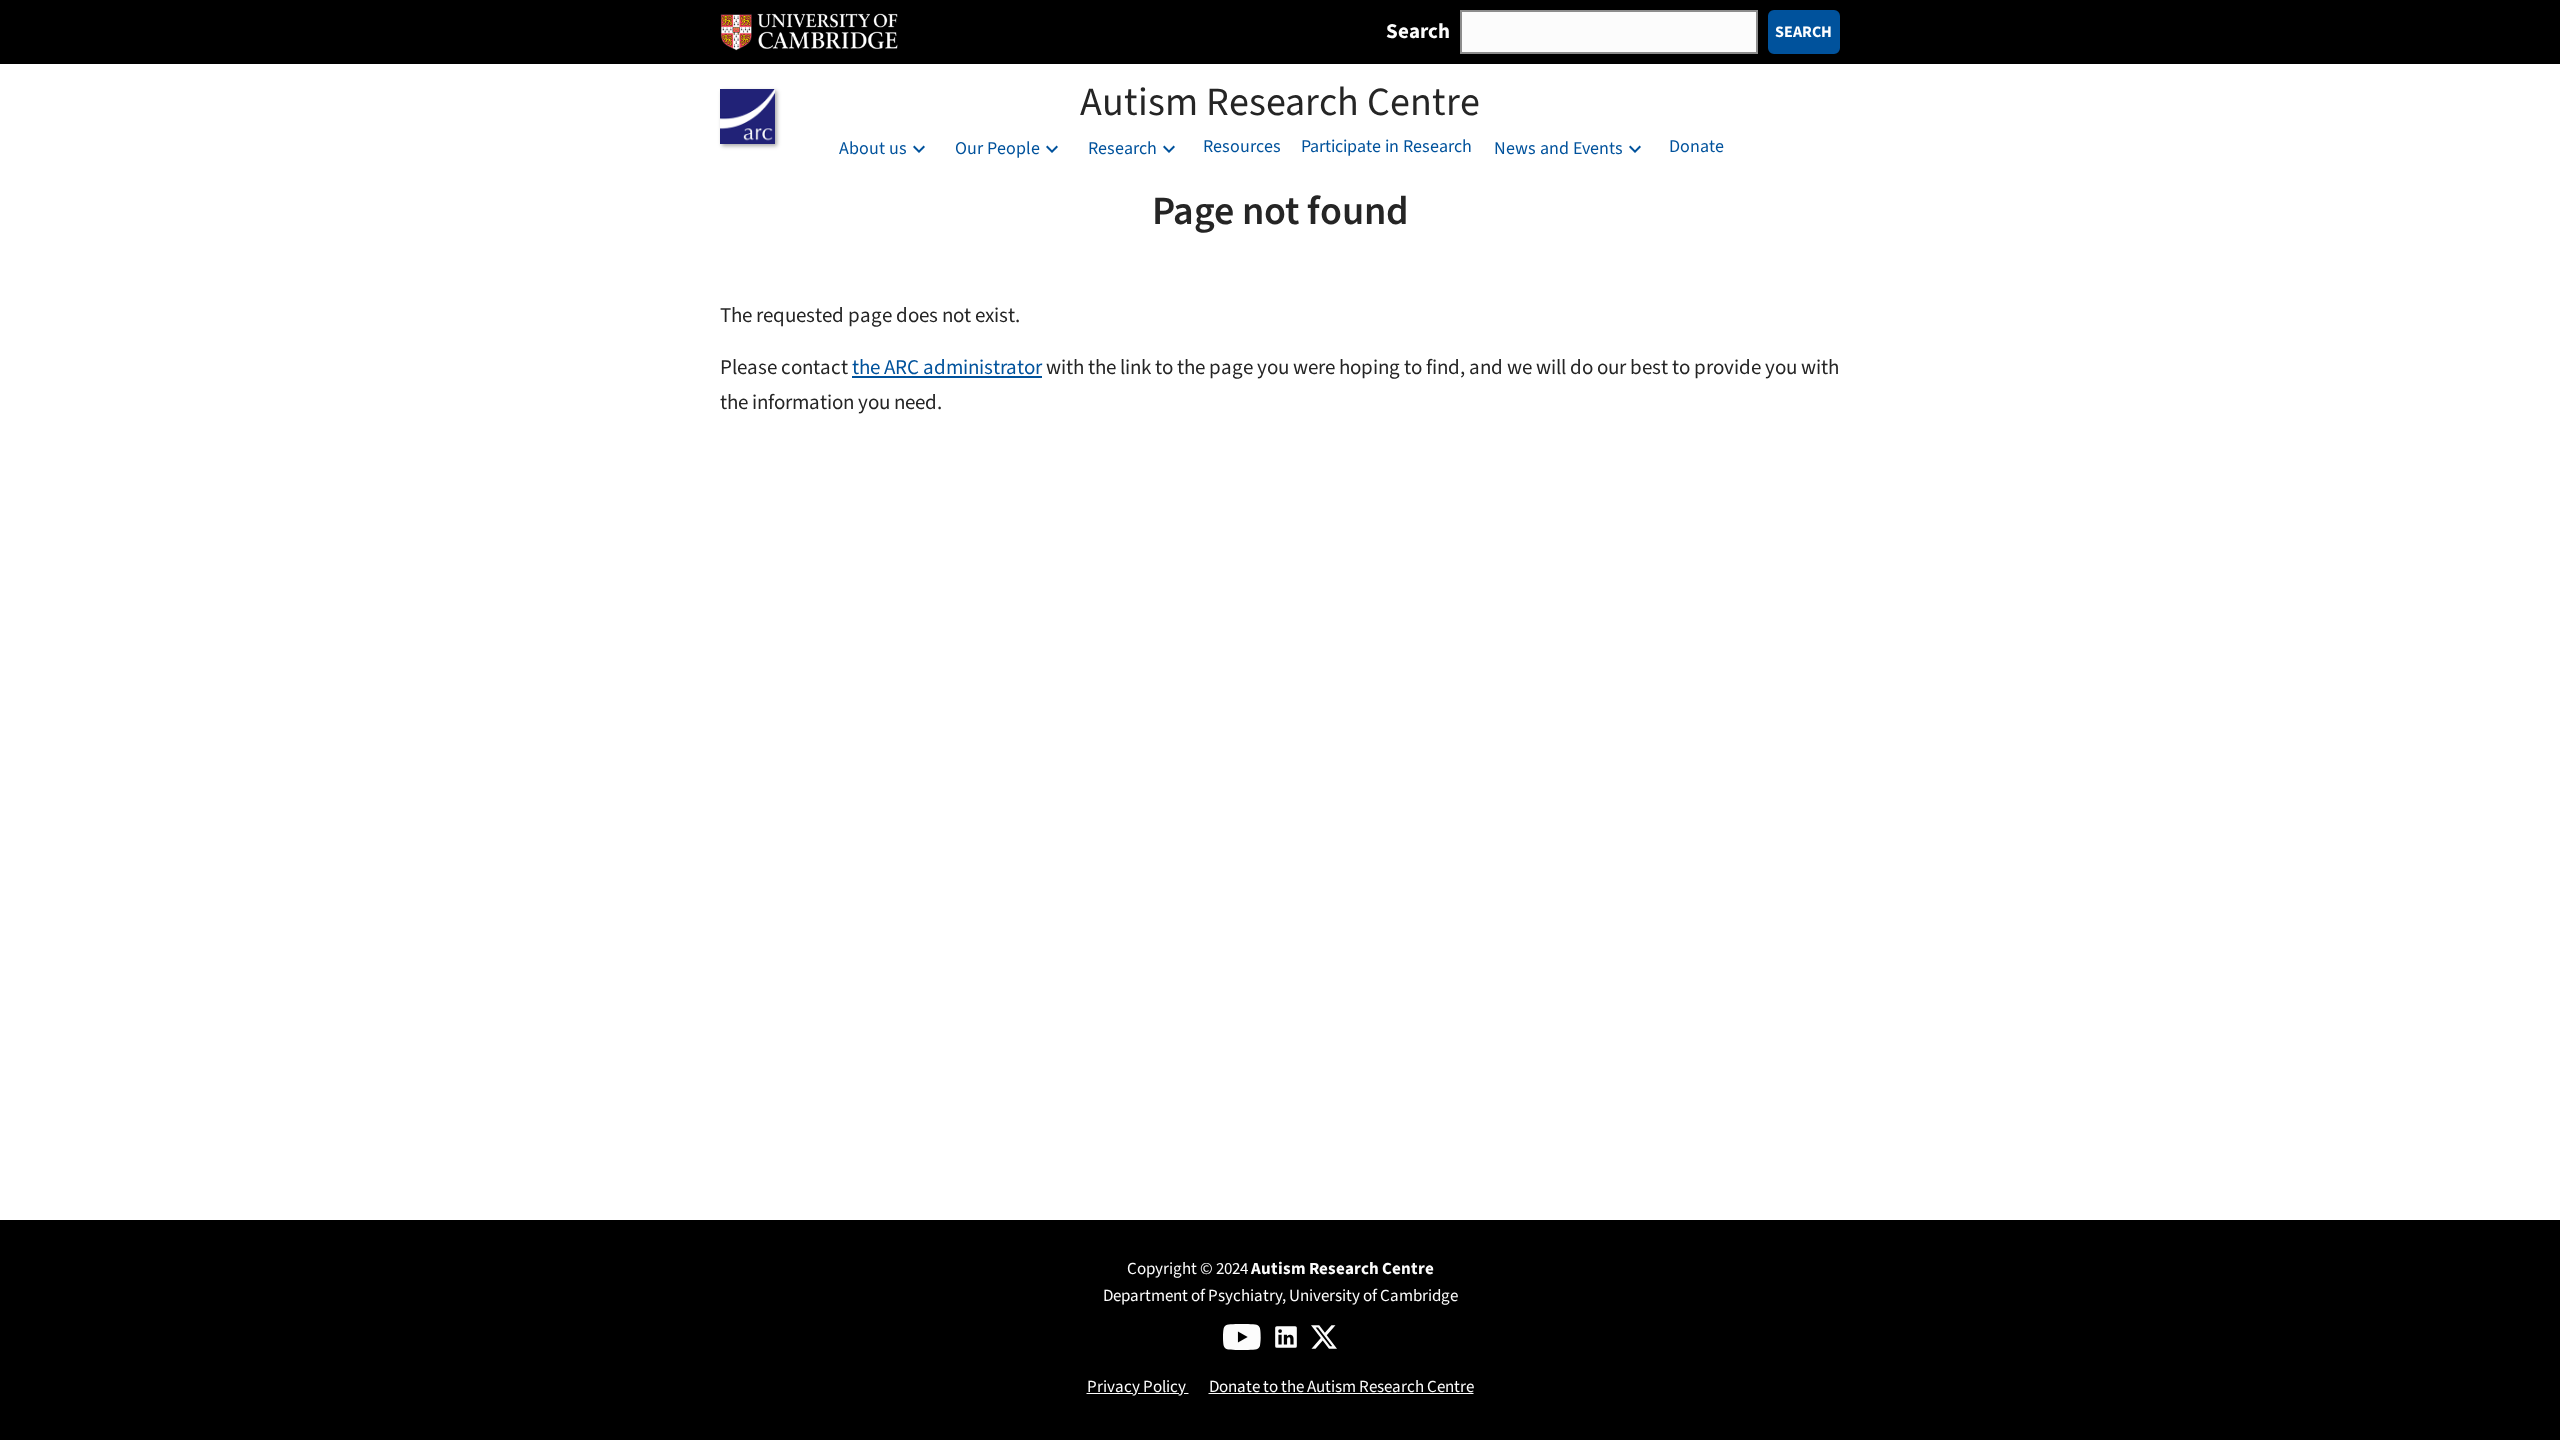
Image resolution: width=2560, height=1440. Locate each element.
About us (873, 149)
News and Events (1558, 149)
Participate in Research (1386, 147)
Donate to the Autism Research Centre (1341, 1386)
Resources (1242, 147)
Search (1418, 31)
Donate (1696, 147)
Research (1122, 149)
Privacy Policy (1138, 1386)
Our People (997, 149)
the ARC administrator (947, 367)
